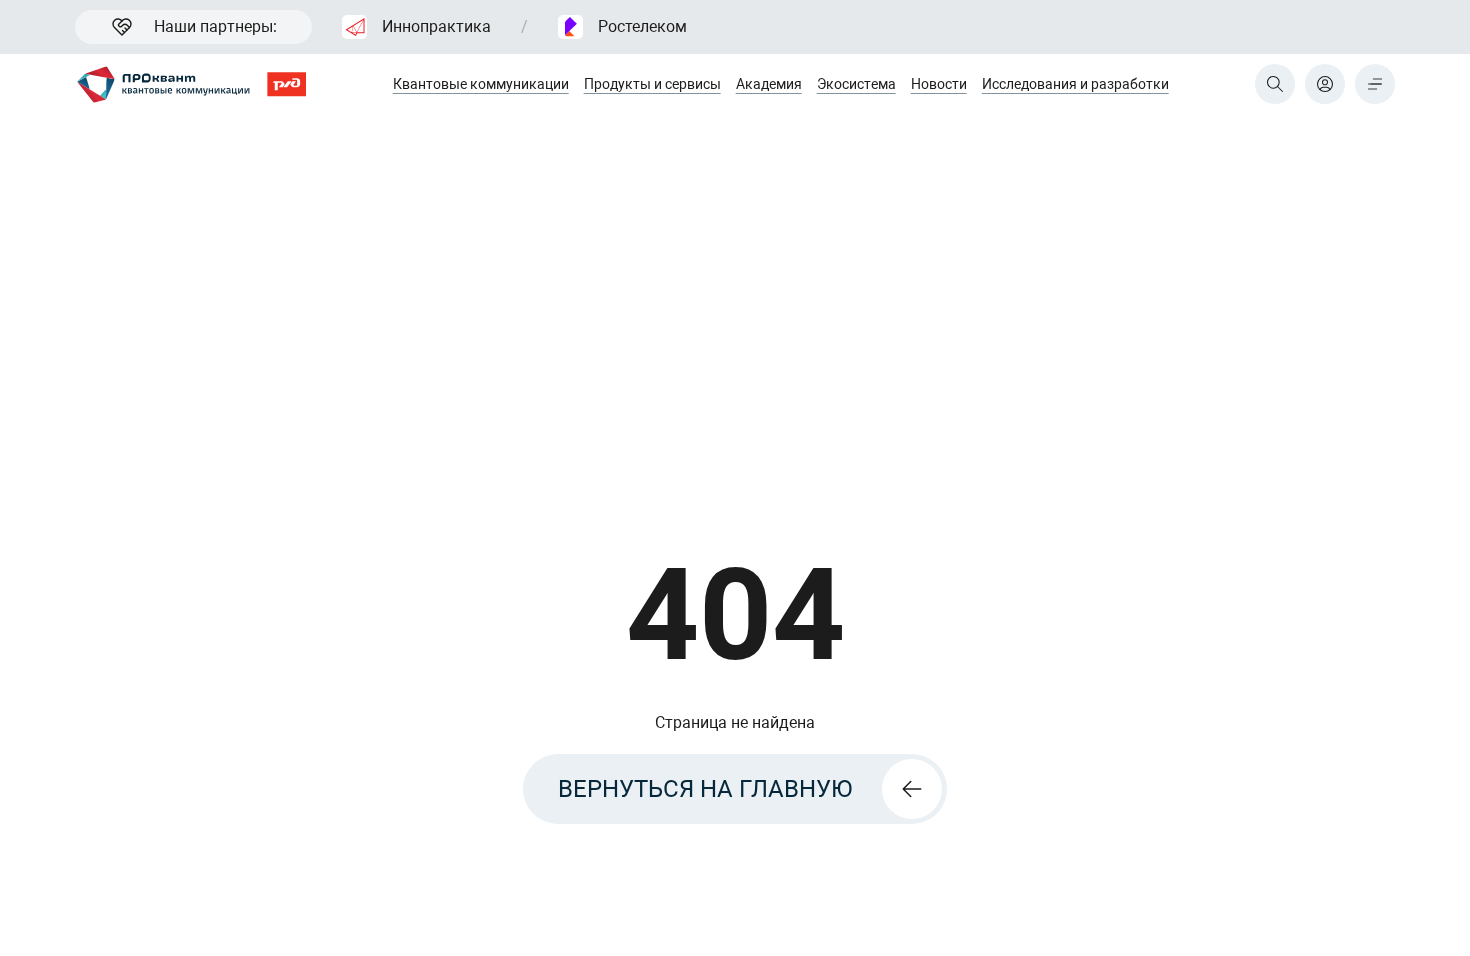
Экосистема (856, 84)
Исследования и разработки (1075, 84)
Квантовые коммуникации (481, 84)
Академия (769, 84)
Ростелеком (642, 26)
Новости (939, 84)
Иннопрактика (436, 26)
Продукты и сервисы (652, 84)
